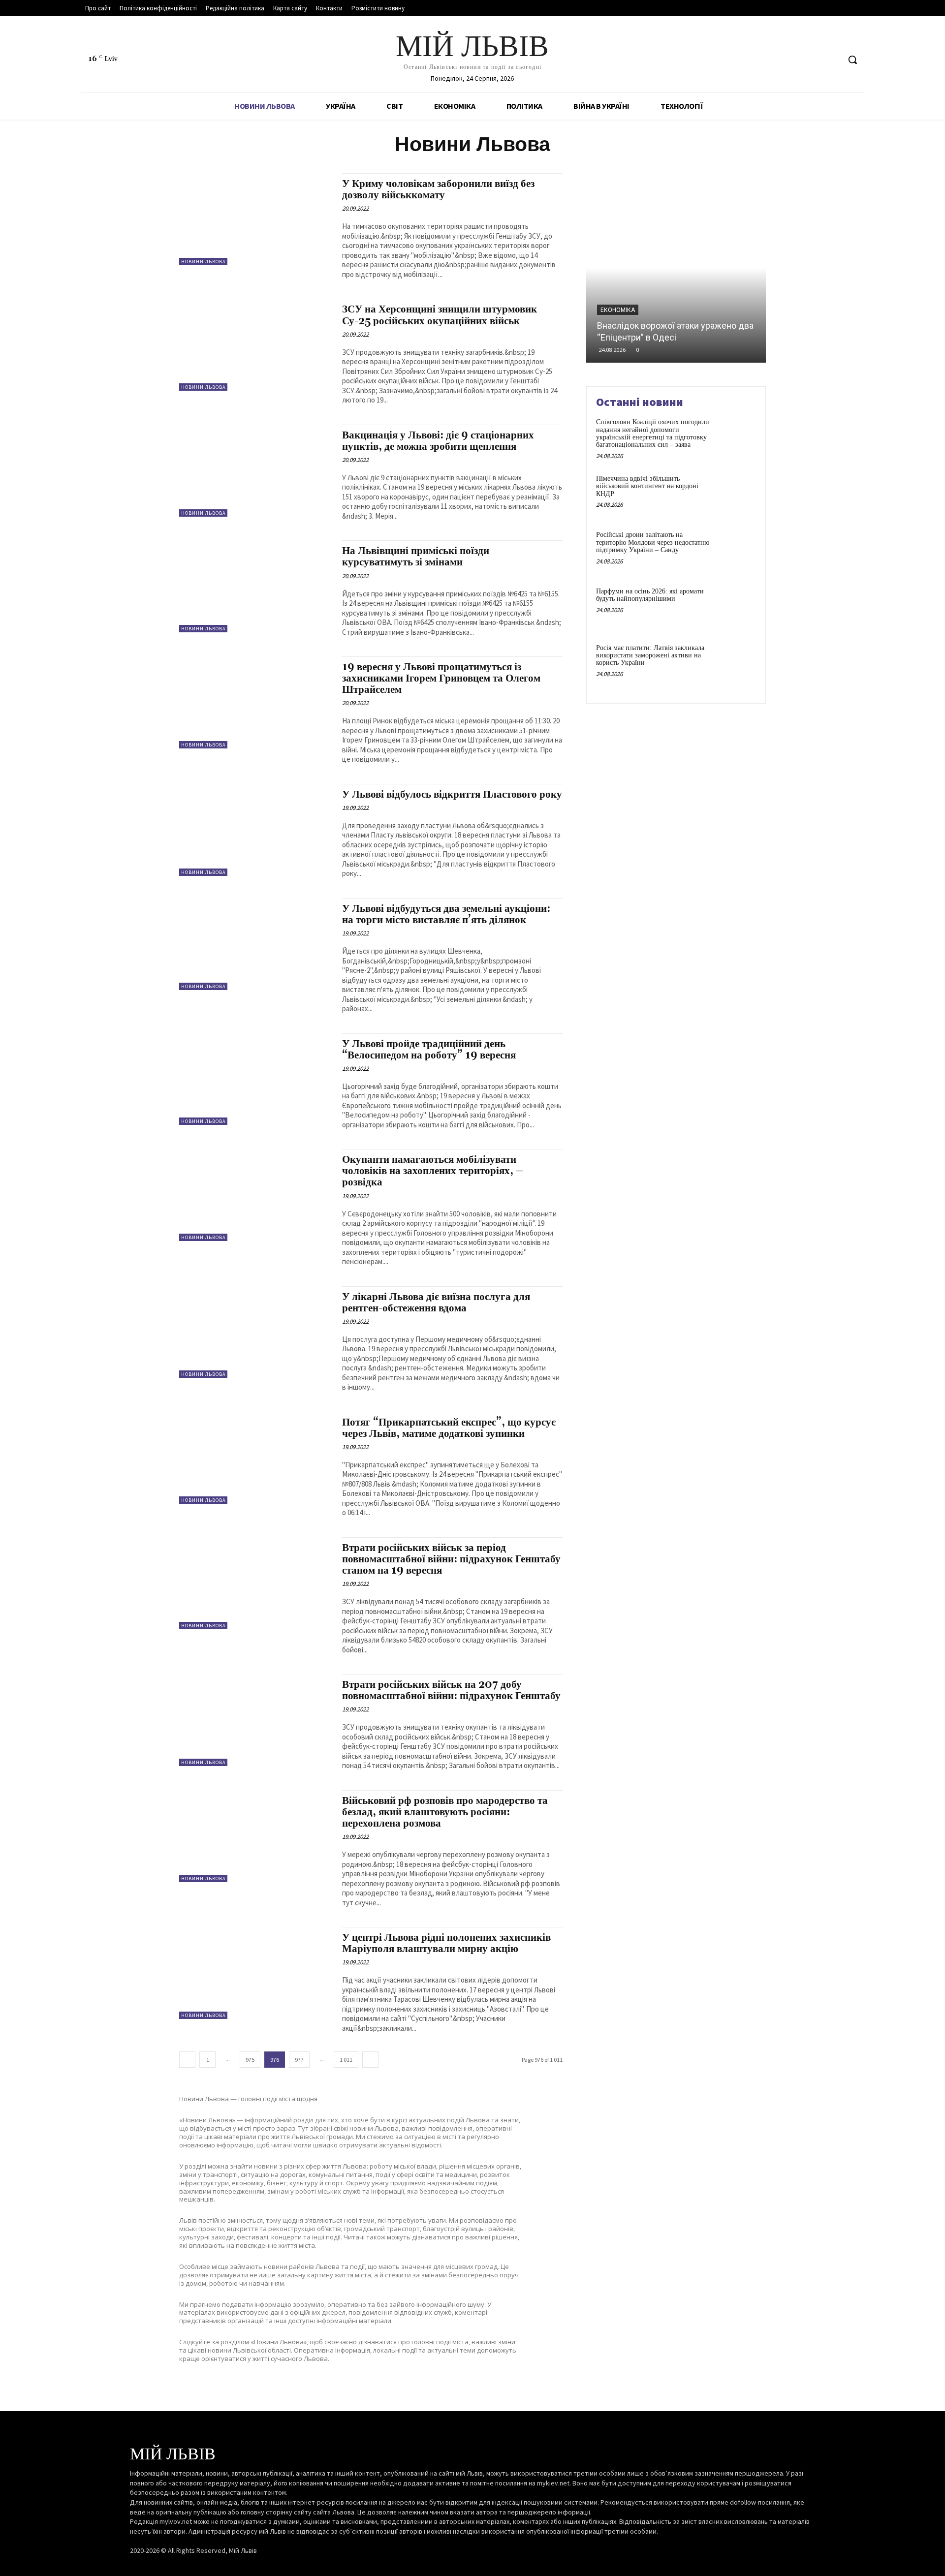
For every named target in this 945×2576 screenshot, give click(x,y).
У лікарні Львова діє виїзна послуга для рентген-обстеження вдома (436, 1303)
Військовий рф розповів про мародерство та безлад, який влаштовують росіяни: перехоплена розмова (445, 1812)
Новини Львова (203, 262)
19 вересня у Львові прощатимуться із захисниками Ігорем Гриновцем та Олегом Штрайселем (441, 679)
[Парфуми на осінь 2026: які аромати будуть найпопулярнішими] (735, 606)
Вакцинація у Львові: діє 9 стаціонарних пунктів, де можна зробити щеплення (438, 441)
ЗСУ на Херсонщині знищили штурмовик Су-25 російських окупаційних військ (440, 315)
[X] (832, 60)
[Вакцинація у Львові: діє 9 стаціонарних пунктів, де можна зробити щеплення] (256, 471)
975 (250, 2060)
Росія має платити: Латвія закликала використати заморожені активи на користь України (650, 655)
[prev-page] (187, 2060)
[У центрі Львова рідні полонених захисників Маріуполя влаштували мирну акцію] (256, 1973)
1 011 (346, 2060)
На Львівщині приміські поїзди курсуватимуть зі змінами (416, 557)
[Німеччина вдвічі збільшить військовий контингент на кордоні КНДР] (735, 494)
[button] (852, 60)
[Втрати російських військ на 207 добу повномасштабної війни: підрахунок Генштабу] (256, 1720)
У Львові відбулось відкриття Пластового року (452, 795)
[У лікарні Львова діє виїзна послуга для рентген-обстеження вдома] (256, 1332)
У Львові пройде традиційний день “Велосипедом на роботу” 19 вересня (429, 1050)
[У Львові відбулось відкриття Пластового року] (256, 830)
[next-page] (370, 2060)
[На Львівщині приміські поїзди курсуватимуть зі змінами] (256, 586)
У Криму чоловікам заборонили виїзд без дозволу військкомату (438, 190)
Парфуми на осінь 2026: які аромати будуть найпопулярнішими (650, 595)
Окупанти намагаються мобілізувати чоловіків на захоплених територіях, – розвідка (433, 1171)
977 (299, 2060)
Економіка (618, 310)
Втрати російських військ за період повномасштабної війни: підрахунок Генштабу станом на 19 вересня (451, 1559)
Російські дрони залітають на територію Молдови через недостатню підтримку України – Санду (653, 542)
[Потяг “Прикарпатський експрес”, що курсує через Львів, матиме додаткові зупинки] (256, 1458)
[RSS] (813, 60)
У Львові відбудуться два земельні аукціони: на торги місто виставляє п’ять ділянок (446, 915)
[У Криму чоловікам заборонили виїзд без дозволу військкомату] (256, 219)
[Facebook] (795, 60)
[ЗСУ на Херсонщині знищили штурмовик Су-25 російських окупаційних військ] (256, 345)
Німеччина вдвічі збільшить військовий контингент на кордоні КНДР (647, 486)
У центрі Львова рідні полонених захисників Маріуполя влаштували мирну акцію (446, 1943)
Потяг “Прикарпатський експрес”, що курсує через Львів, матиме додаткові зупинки (449, 1428)
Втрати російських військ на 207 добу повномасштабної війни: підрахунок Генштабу (451, 1691)
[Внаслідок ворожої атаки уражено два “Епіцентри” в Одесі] (676, 268)
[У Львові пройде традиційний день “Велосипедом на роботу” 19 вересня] (256, 1079)
